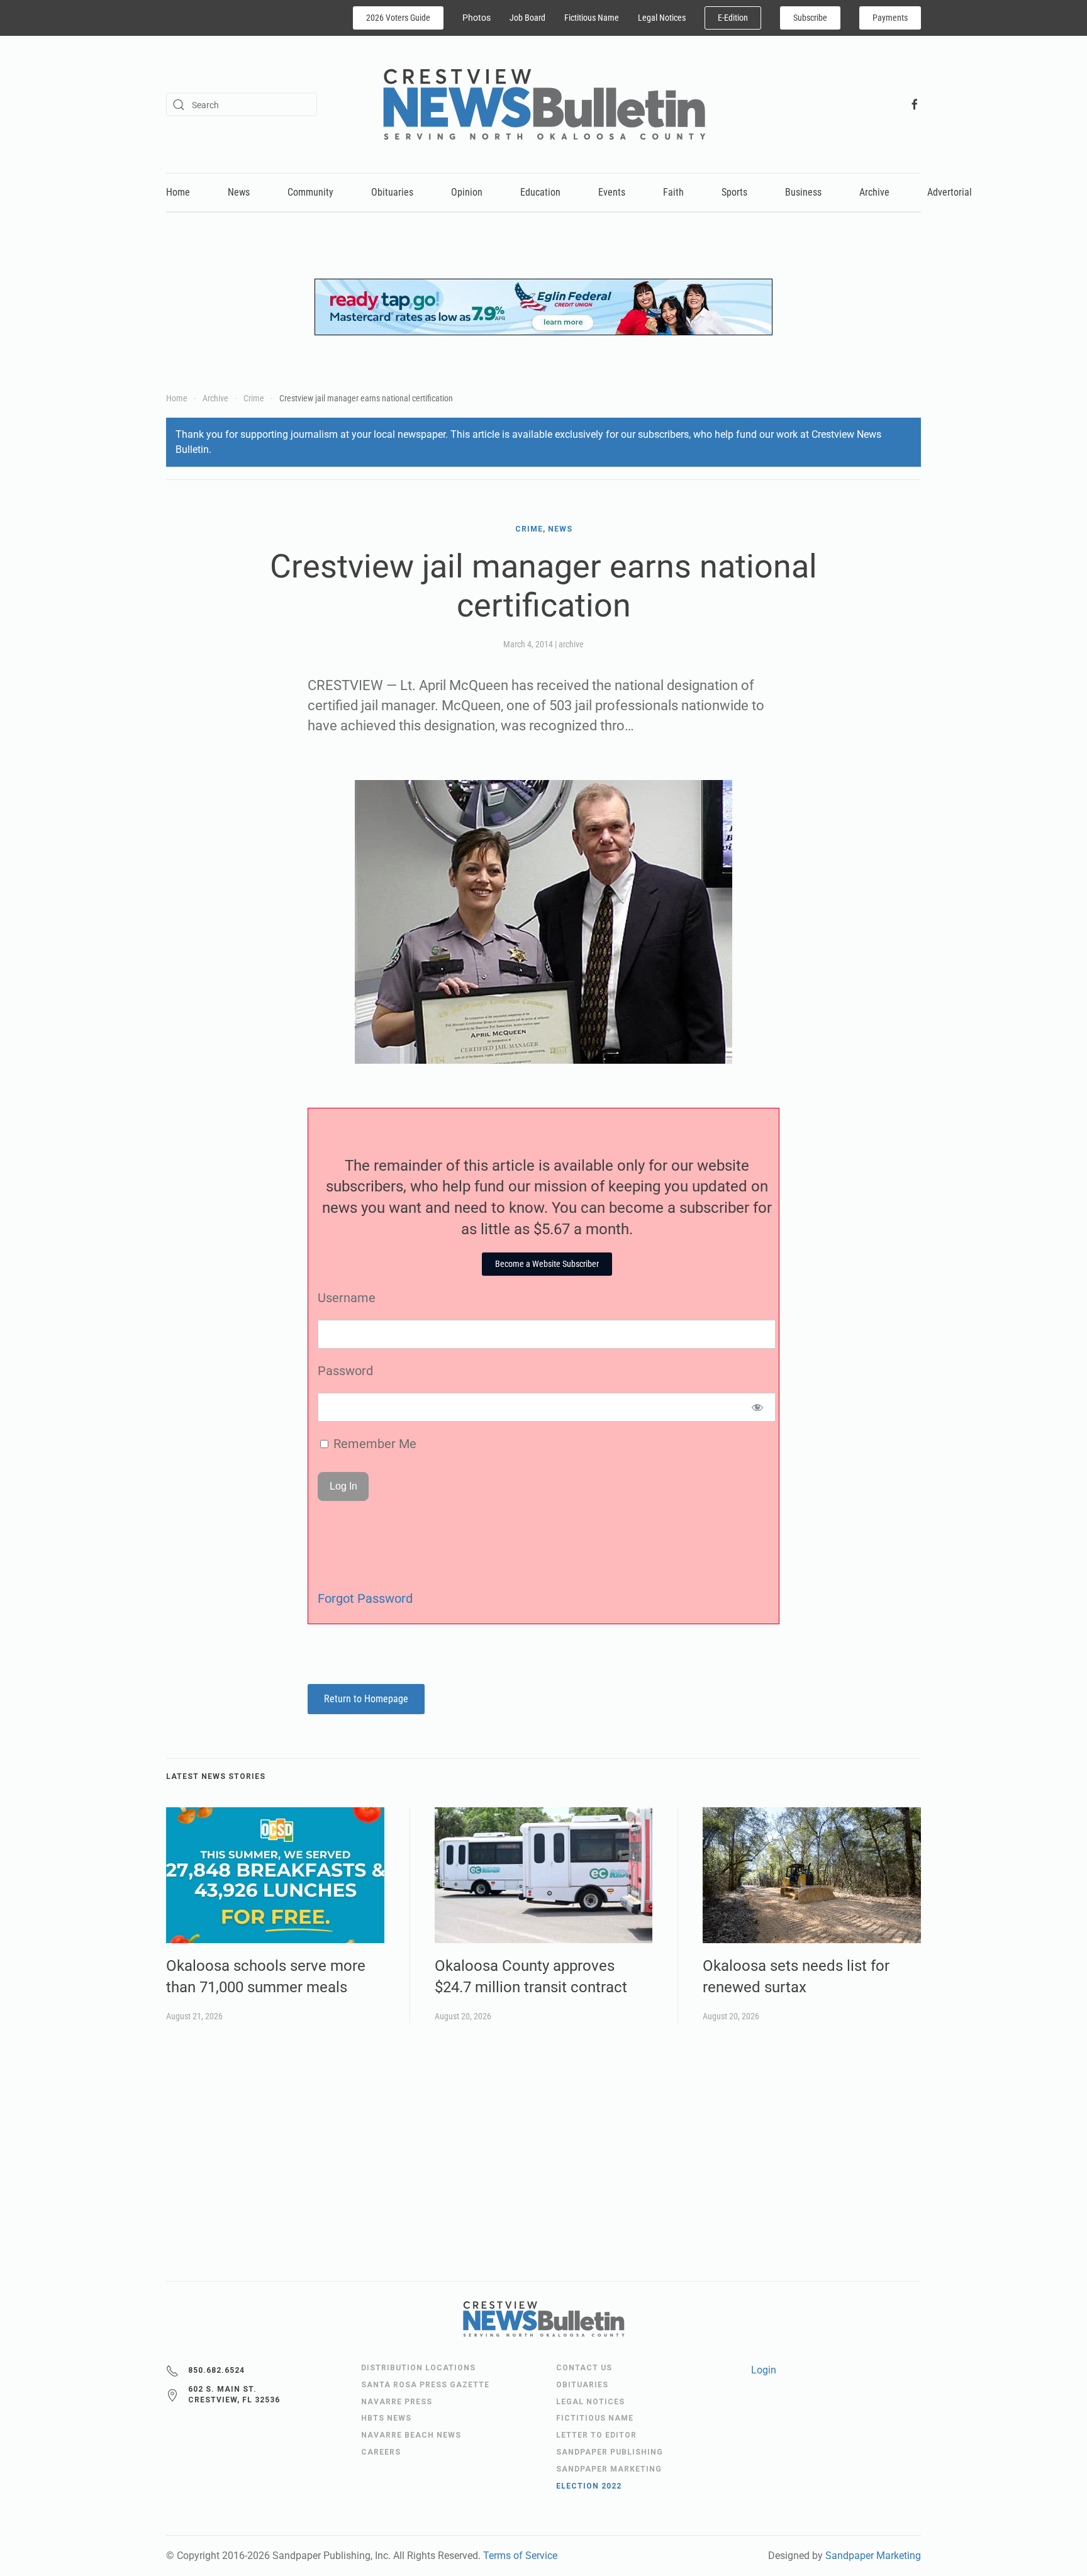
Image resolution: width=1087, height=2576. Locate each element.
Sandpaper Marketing (873, 2556)
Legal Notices (662, 18)
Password (345, 1371)
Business (803, 192)
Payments (890, 18)
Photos (477, 18)
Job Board (527, 18)
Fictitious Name (592, 18)
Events (612, 192)
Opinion (467, 192)
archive (571, 644)
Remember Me (373, 1444)
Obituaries (392, 192)
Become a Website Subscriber (547, 1264)
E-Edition (733, 18)
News (239, 192)
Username (347, 1298)
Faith (673, 192)
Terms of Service (520, 2556)
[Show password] (758, 1407)
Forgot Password (365, 1598)
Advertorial (950, 192)
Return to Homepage (366, 1699)
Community (310, 192)
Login (764, 2370)
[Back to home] (544, 104)
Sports (734, 192)
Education (540, 192)
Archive (874, 192)
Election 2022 (589, 2486)
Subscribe (810, 18)
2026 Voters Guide (398, 18)
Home (178, 192)
